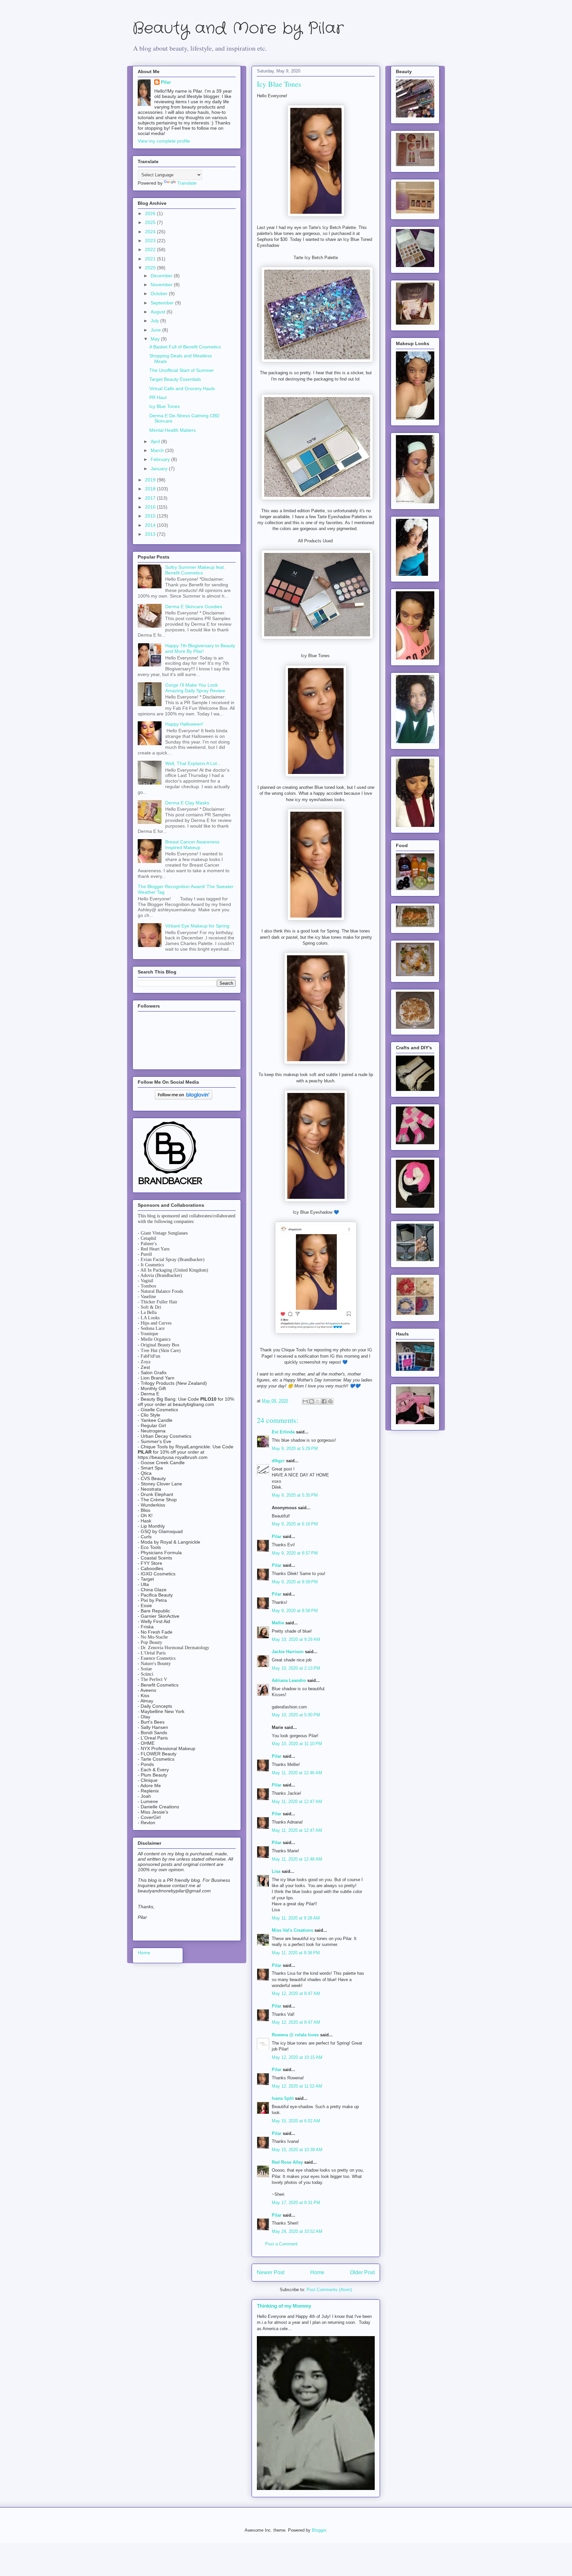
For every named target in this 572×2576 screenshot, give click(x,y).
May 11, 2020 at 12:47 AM (297, 1802)
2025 (151, 222)
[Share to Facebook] (324, 1401)
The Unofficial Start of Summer (182, 370)
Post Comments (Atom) (329, 2290)
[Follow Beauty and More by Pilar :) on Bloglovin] (184, 1098)
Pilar (277, 1537)
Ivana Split (283, 2098)
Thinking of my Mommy (284, 2306)
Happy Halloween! (184, 724)
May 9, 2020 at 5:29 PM (295, 1448)
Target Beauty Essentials (175, 379)
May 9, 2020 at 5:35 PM (295, 1495)
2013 (151, 534)
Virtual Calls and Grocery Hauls (182, 388)
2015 (151, 516)
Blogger (319, 2530)
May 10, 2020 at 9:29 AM (296, 1639)
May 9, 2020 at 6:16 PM (295, 1524)
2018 (151, 489)
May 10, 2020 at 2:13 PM (296, 1668)
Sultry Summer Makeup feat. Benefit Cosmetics (195, 570)
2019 (151, 480)
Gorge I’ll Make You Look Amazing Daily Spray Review (195, 688)
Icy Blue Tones (165, 406)
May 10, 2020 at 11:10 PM (297, 1744)
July (155, 321)
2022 (151, 249)
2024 (151, 232)
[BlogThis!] (311, 1401)
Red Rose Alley (287, 2162)
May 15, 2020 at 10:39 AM (297, 2150)
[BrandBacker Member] (171, 1185)
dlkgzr (278, 1461)
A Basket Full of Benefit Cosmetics (185, 347)
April (156, 441)
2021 (151, 259)
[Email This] (305, 1401)
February (161, 459)
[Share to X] (318, 1401)
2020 (151, 268)
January (160, 469)
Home (317, 2272)
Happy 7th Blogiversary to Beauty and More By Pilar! (200, 648)
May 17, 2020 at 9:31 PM (296, 2203)
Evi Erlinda (283, 1432)
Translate (187, 183)
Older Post (362, 2272)
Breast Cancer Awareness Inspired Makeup (192, 845)
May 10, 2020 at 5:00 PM (296, 1715)
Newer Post (271, 2272)
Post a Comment (281, 2244)
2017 (151, 498)
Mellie (278, 1623)
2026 (151, 213)
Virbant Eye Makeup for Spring (197, 926)
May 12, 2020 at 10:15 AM (297, 2057)
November (162, 285)
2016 (151, 507)
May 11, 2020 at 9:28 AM (296, 1918)
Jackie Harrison (288, 1652)
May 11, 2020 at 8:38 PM (296, 1953)
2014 (151, 525)
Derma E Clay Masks (187, 803)
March (158, 450)
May (156, 339)
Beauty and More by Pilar (238, 29)
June (156, 330)
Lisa (276, 1871)
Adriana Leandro (289, 1680)
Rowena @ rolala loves (295, 2035)
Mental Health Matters (172, 430)
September (163, 303)
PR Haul (158, 397)
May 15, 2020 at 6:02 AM (296, 2121)
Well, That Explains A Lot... (193, 763)
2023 (151, 241)
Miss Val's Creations (292, 1930)
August (159, 312)
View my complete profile (164, 141)
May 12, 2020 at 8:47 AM (296, 1993)
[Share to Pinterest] (330, 1401)
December (162, 276)
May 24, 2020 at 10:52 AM (297, 2231)
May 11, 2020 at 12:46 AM (297, 1773)
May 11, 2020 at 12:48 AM (297, 1859)
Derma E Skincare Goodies (194, 607)
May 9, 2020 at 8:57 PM (295, 1553)
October (160, 294)
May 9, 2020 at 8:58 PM (295, 1582)
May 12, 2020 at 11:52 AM (297, 2086)
